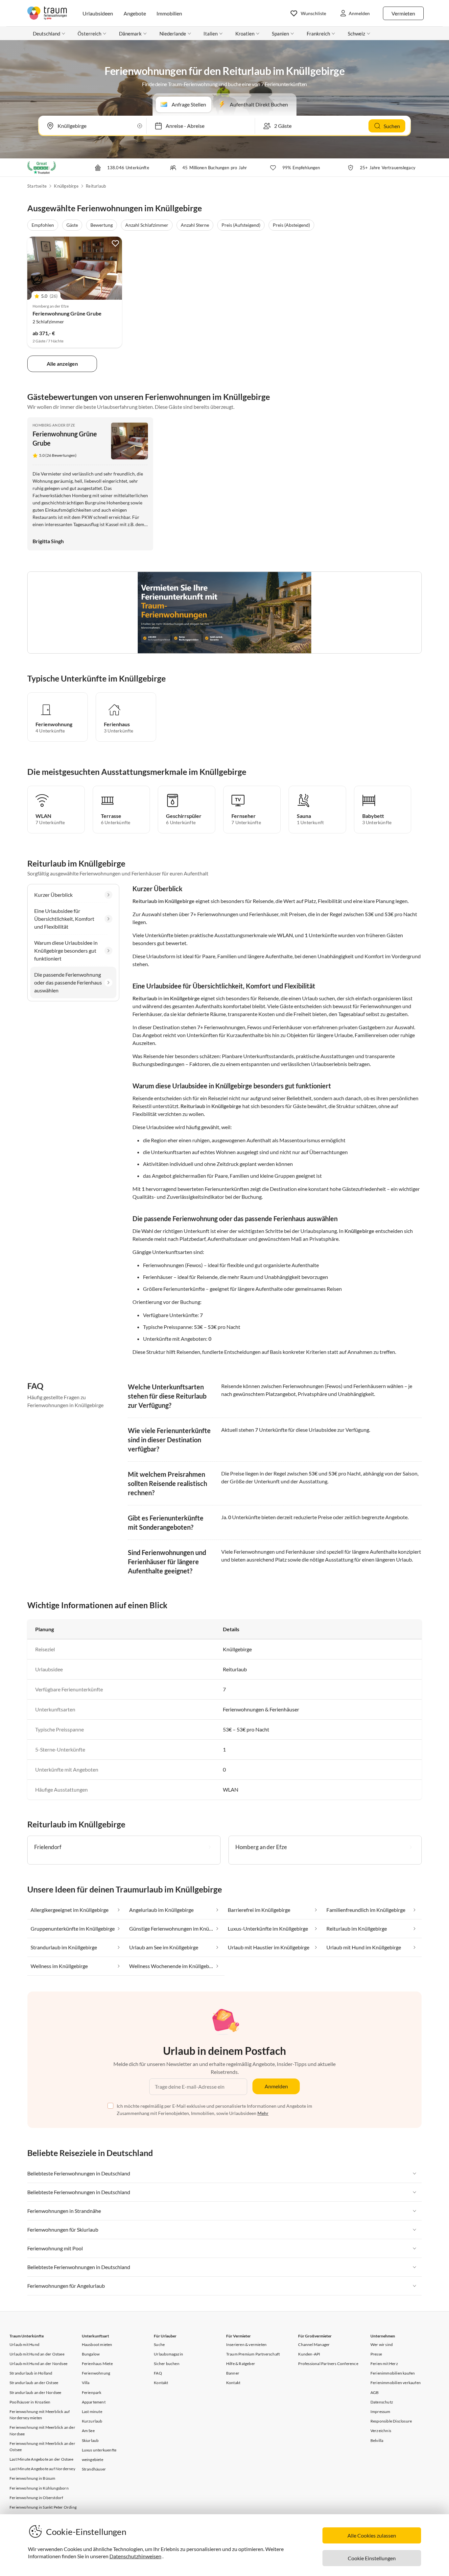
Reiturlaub (96, 186)
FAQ (158, 2373)
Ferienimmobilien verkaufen (396, 2383)
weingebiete (93, 2460)
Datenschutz (382, 2402)
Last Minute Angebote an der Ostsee (41, 2459)
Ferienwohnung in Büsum (32, 2478)
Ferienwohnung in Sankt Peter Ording (43, 2507)
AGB (375, 2392)
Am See (88, 2431)
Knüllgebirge (66, 186)
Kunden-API (309, 2354)
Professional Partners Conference (328, 2364)
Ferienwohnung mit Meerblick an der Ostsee (42, 2447)
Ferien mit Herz (384, 2364)
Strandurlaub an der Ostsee (34, 2383)
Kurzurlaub (92, 2421)
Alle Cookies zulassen (372, 2535)
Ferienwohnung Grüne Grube (67, 313)
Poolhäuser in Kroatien (30, 2402)
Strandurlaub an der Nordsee (35, 2392)
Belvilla (377, 2440)
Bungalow (91, 2354)
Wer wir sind (382, 2344)
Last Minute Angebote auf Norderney (42, 2469)
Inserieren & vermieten (246, 2344)
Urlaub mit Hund (24, 2344)
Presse (376, 2354)
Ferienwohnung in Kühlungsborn (39, 2488)
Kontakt (161, 2383)
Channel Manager (314, 2344)
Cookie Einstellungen (372, 2558)
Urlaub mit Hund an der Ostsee (37, 2354)
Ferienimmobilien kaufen (393, 2373)
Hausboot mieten (97, 2344)
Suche (159, 2344)
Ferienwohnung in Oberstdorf (36, 2498)
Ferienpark (92, 2392)
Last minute (92, 2412)
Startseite (37, 186)
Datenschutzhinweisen (135, 2556)
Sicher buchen (167, 2364)
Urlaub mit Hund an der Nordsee (38, 2364)
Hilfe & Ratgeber (241, 2364)
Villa (86, 2383)
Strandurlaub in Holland (31, 2373)
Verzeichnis (381, 2431)
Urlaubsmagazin (168, 2354)
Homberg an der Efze (54, 425)
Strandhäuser (94, 2469)
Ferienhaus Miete (97, 2364)
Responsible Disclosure (391, 2421)
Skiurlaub (90, 2440)
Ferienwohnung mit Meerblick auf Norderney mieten (40, 2415)
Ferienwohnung (96, 2373)
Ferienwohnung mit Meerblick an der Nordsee (42, 2430)
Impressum (380, 2412)
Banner (233, 2373)
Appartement (94, 2402)
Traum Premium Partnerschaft (253, 2354)
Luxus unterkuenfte (99, 2450)
